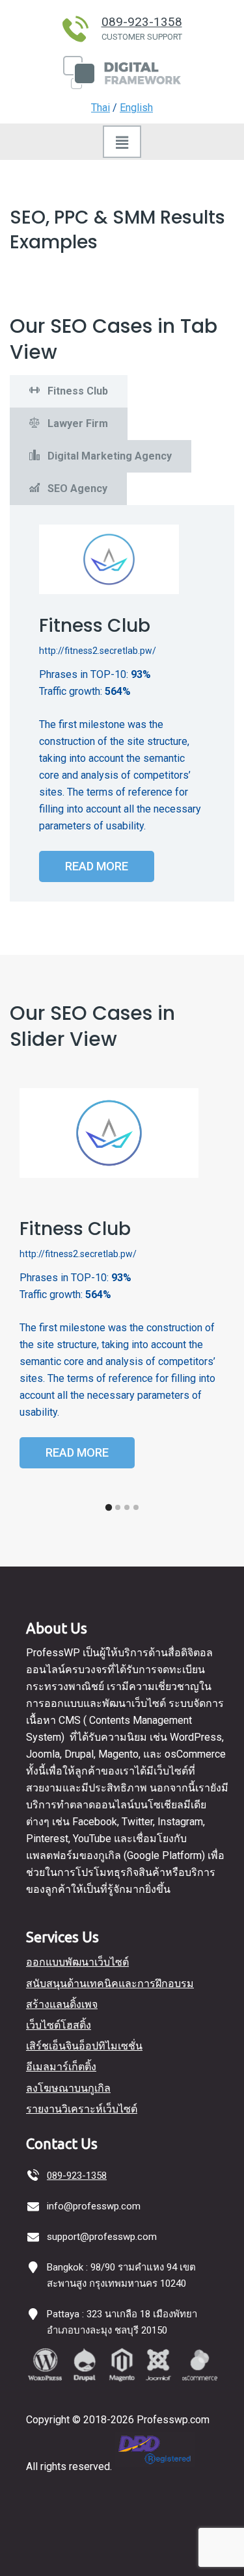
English (136, 108)
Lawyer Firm (76, 423)
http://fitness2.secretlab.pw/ (98, 651)
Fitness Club (76, 391)
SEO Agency (76, 488)
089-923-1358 (142, 22)
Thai (101, 108)
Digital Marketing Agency (108, 456)
